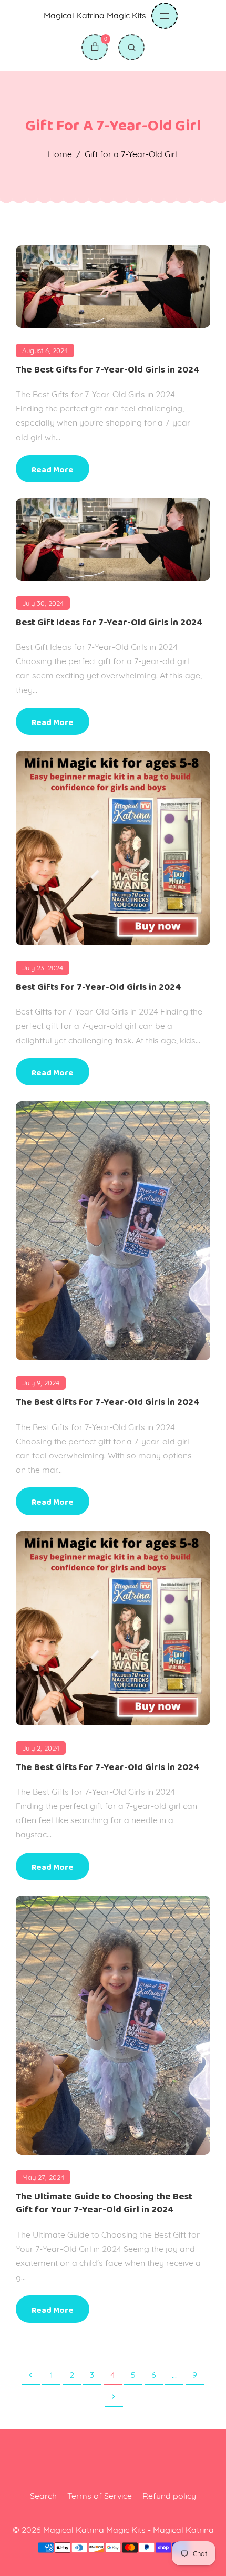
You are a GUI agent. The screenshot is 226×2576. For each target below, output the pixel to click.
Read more (53, 470)
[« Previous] (31, 2376)
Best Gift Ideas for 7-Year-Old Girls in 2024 (109, 623)
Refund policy (169, 2496)
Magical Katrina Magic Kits (95, 15)
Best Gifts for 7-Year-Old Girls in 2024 (99, 987)
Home (60, 154)
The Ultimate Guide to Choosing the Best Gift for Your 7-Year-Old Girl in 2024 (104, 2203)
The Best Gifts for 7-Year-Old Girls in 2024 (108, 370)
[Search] (131, 47)
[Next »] (114, 2397)
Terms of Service (100, 2496)
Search (43, 2496)
